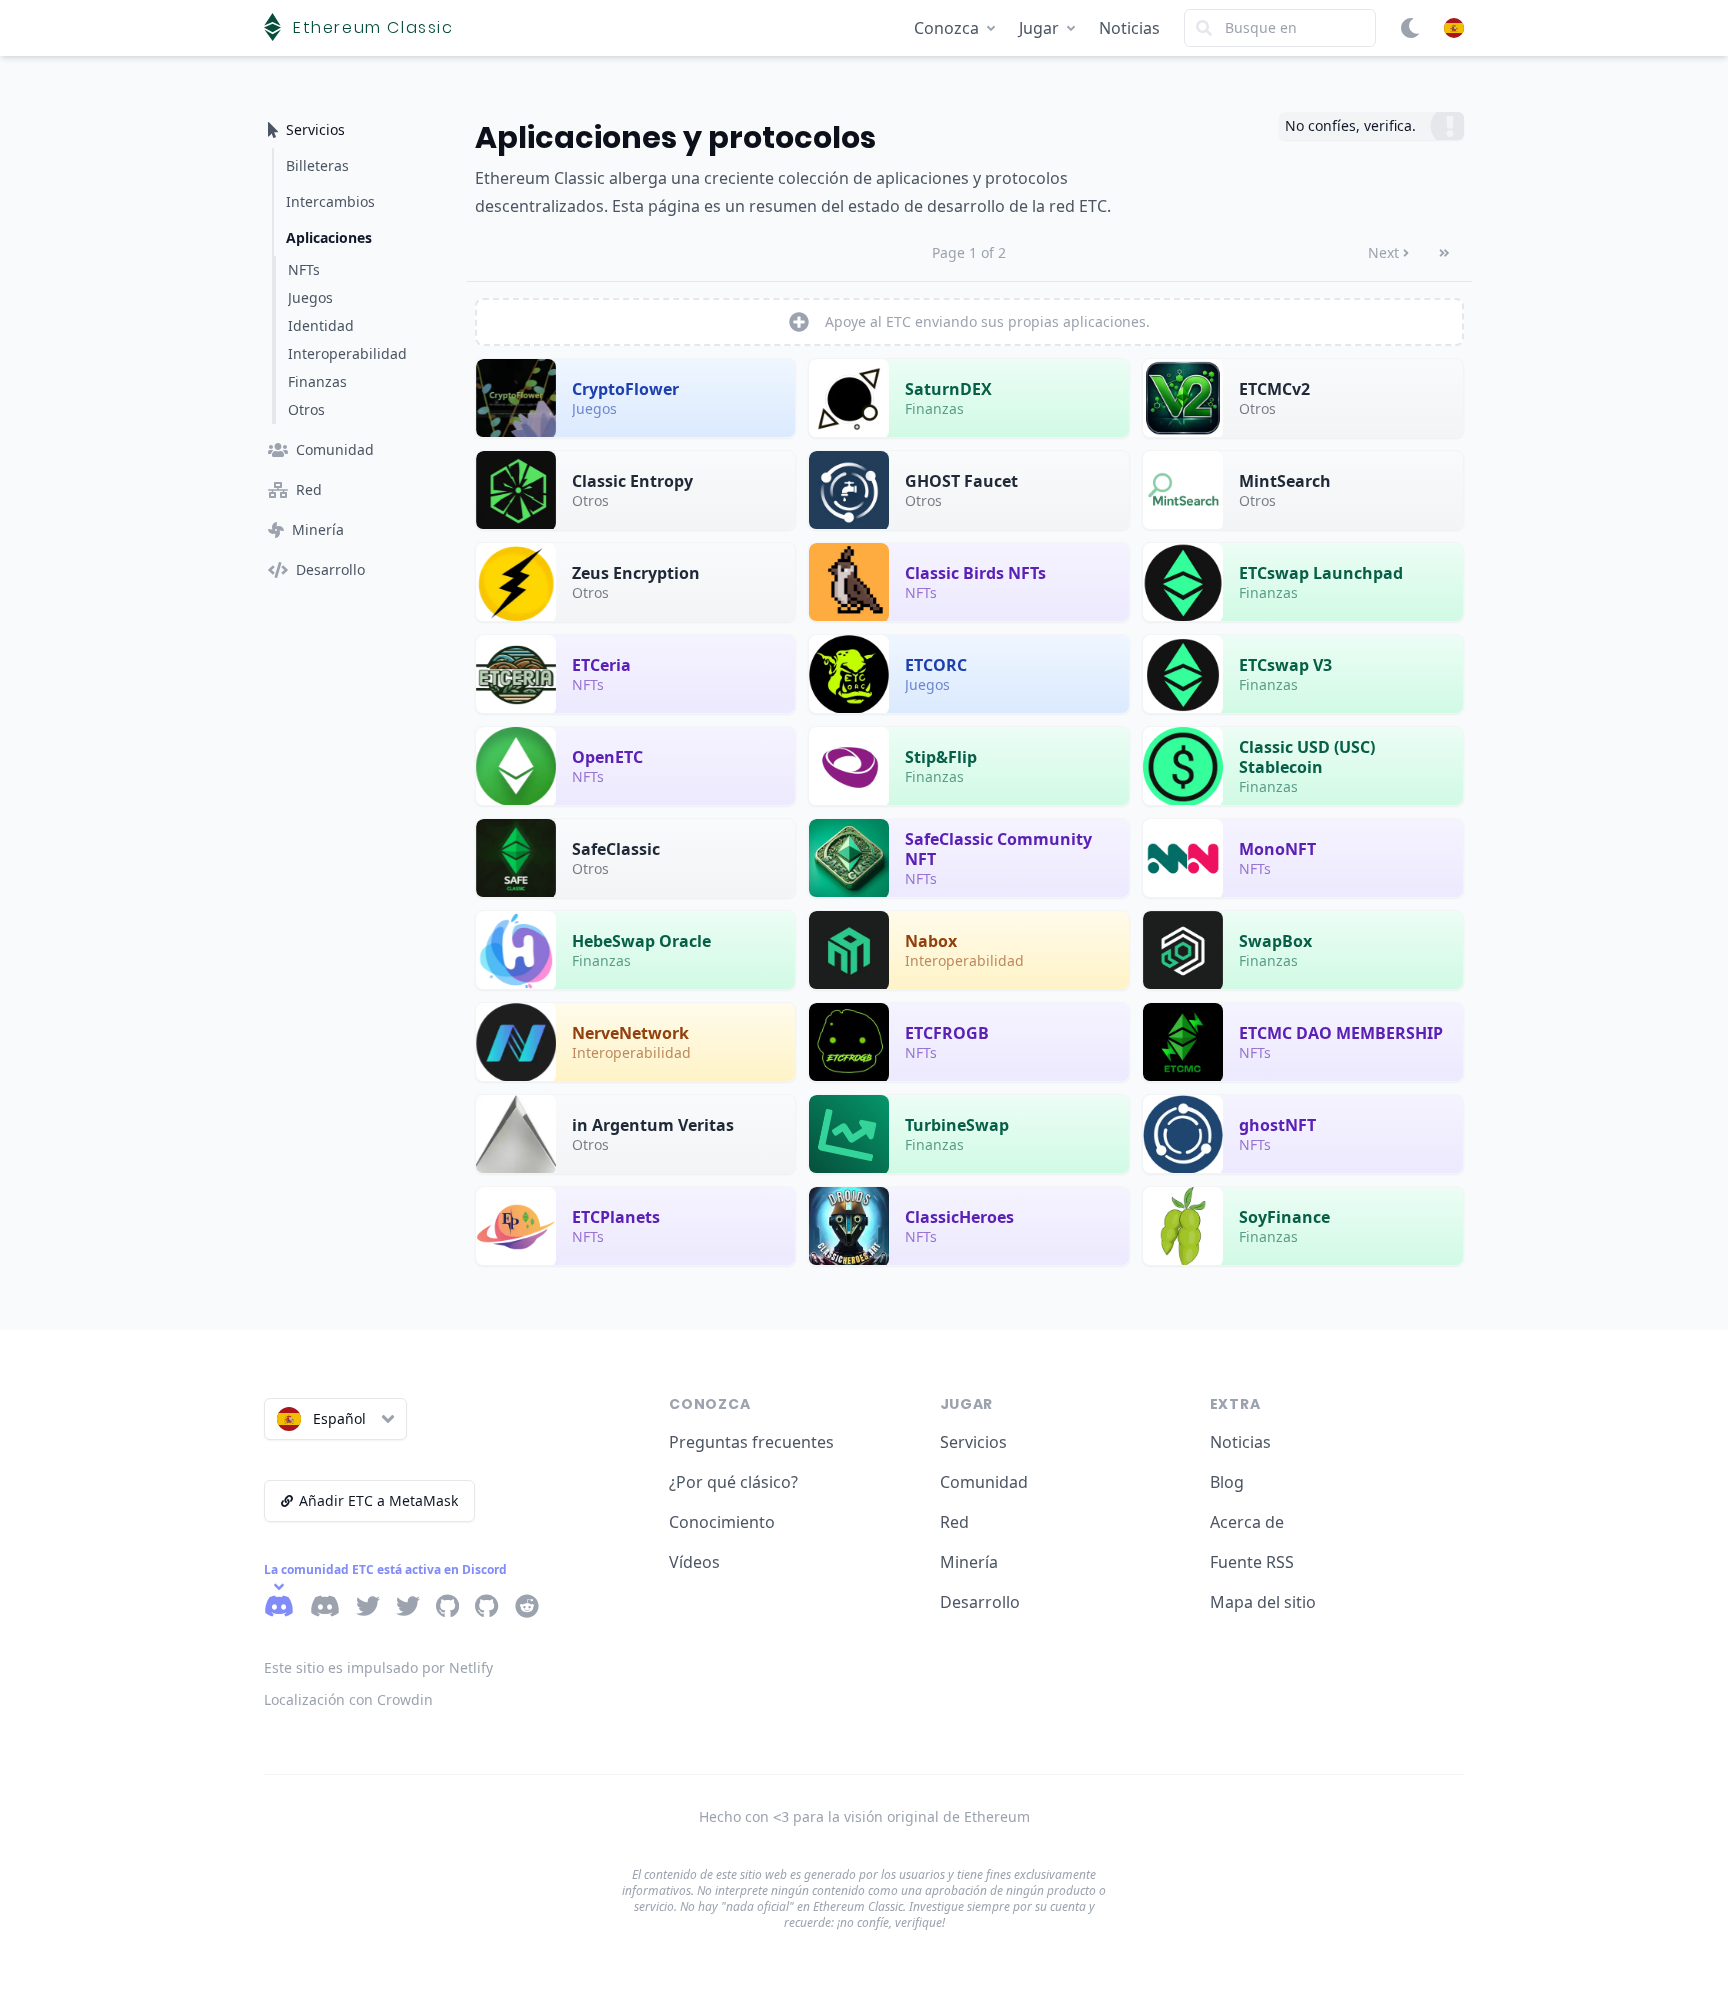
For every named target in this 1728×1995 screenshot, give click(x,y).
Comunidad (984, 1482)
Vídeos (694, 1562)
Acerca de (1247, 1522)
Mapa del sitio (1263, 1602)
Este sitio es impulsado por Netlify (378, 1667)
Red (954, 1522)
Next (1383, 252)
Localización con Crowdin (348, 1699)
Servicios (973, 1442)
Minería (969, 1562)
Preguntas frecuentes (751, 1442)
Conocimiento (722, 1522)
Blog (1227, 1482)
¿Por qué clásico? (733, 1482)
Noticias (1129, 28)
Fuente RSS (1252, 1562)
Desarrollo (980, 1602)
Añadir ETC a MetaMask (378, 1500)
